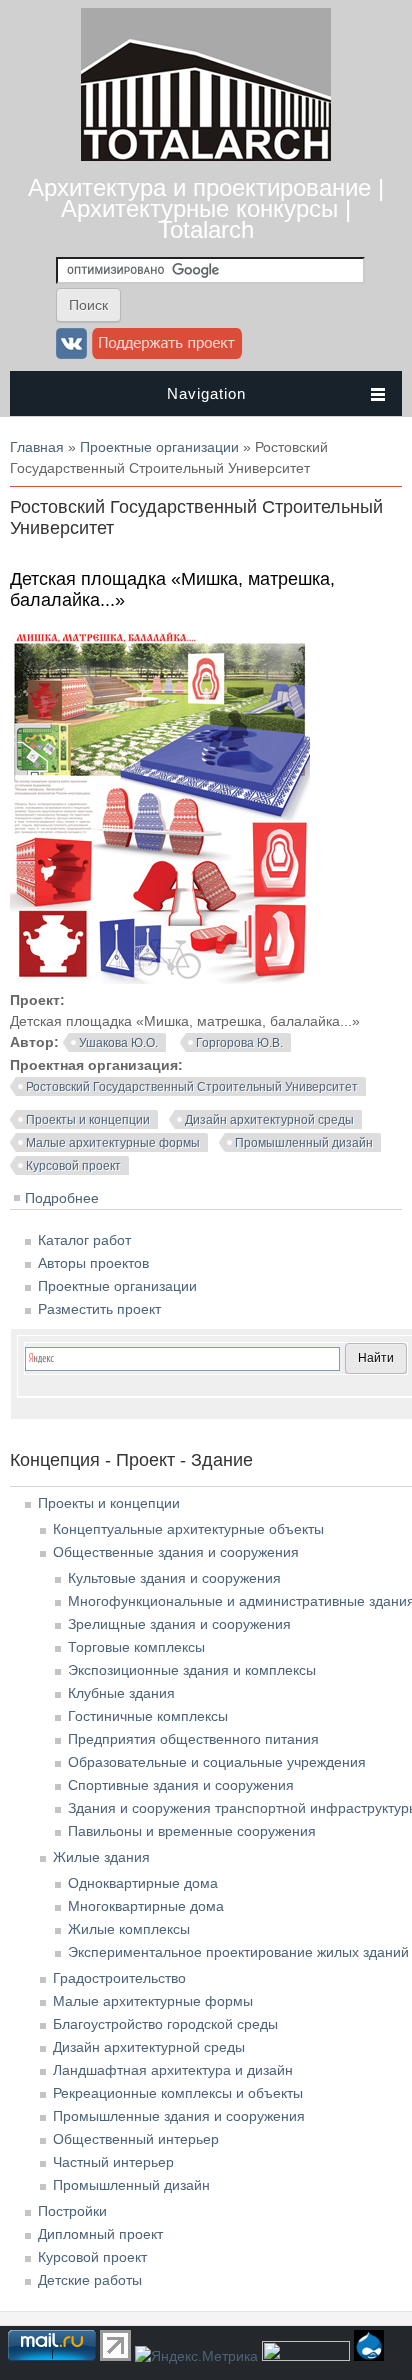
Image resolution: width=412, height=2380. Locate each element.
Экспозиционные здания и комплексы (192, 1670)
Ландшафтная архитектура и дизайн (173, 2070)
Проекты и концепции (88, 1120)
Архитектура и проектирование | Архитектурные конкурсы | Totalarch (206, 208)
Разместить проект (99, 1309)
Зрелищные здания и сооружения (179, 1624)
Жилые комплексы (129, 1929)
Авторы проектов (93, 1263)
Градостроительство (119, 1978)
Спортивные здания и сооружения (181, 1785)
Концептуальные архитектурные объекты (188, 1529)
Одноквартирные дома (143, 1883)
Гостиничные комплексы (148, 1716)
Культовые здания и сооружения (174, 1578)
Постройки (72, 2211)
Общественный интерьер (136, 2139)
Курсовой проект (73, 1166)
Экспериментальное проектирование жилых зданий (238, 1952)
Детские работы (90, 2280)
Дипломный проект (100, 2234)
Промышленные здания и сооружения (179, 2116)
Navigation (206, 393)
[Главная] (206, 156)
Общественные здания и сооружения (176, 1552)
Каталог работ (84, 1240)
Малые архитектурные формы (113, 1143)
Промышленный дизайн (304, 1143)
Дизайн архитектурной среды (269, 1120)
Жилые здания (101, 1857)
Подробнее (62, 1198)
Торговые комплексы (136, 1647)
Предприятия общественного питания (193, 1739)
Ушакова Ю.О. (118, 1043)
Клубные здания (121, 1693)
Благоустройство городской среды (165, 2024)
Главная (37, 447)
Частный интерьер (113, 2162)
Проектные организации (159, 447)
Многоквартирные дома (146, 1906)
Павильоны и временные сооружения (192, 1831)
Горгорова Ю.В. (239, 1043)
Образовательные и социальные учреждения (217, 1762)
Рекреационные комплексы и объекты (178, 2093)
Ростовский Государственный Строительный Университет (192, 1087)
